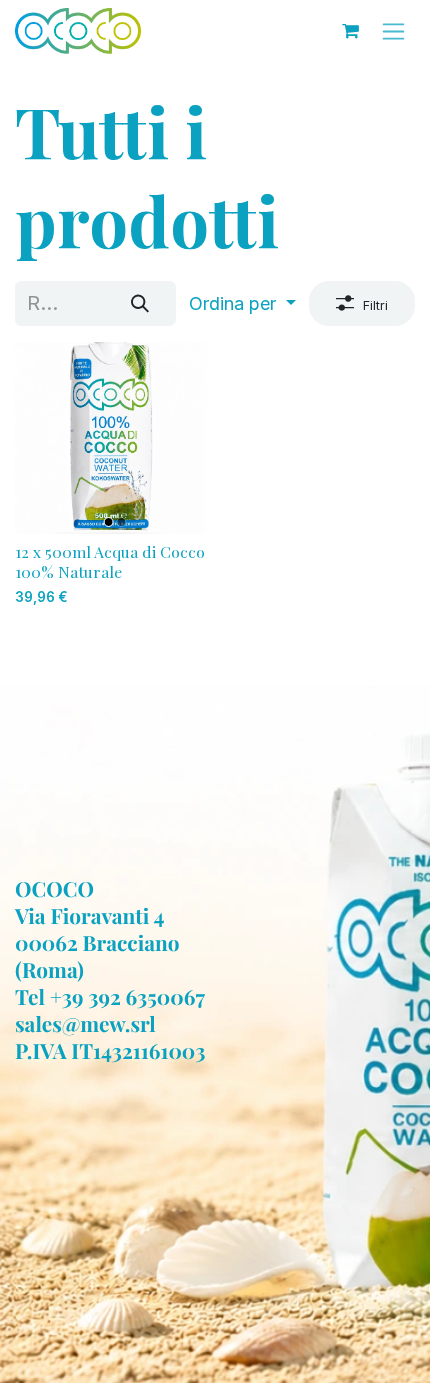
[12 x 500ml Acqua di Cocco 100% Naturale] (111, 438)
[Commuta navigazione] (393, 31)
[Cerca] (140, 303)
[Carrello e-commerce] (350, 31)
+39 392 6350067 (127, 997)
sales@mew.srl (85, 1024)
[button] (242, 303)
